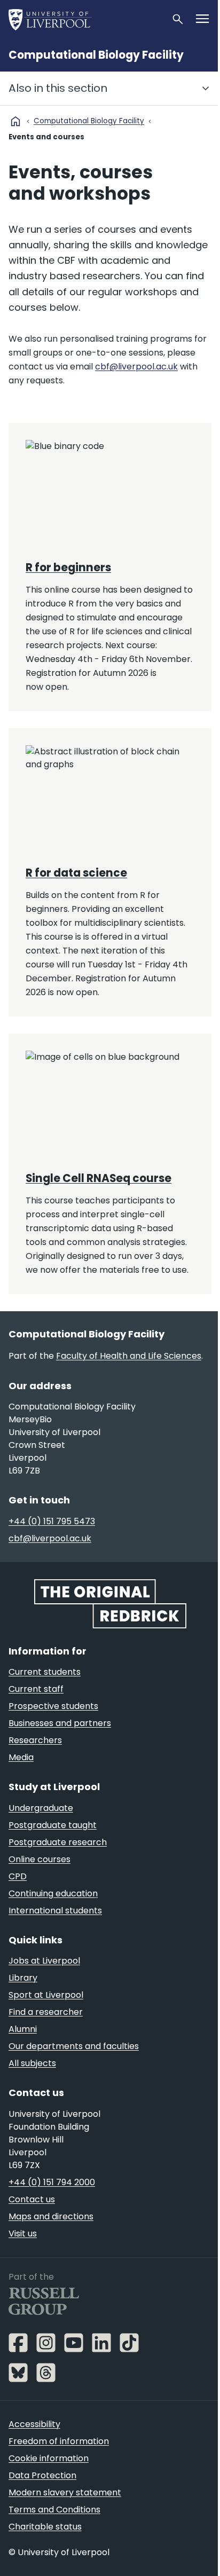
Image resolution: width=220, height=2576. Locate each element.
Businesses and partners (60, 1723)
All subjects (32, 2063)
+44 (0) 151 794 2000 (52, 2182)
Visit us (23, 2234)
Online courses (40, 1859)
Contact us (32, 2199)
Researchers (35, 1740)
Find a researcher (46, 2012)
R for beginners (68, 568)
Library (23, 1978)
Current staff (36, 1689)
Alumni (23, 2029)
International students (55, 1911)
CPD (18, 1876)
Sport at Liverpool (46, 1995)
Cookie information (49, 2458)
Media (21, 1757)
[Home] (85, 19)
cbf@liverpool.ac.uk (136, 367)
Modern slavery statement (65, 2492)
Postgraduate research (58, 1842)
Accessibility (34, 2424)
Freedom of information (59, 2441)
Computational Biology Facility (96, 55)
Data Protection (42, 2475)
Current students (45, 1672)
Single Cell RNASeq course (99, 1178)
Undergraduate (41, 1808)
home (15, 121)
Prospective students (53, 1706)
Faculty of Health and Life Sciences (129, 1356)
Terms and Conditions (54, 2510)
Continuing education (53, 1893)
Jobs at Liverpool (44, 1961)
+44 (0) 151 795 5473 (52, 1521)
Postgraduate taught (53, 1825)
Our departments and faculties (74, 2046)
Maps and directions (51, 2216)
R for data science (76, 873)
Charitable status (45, 2527)
